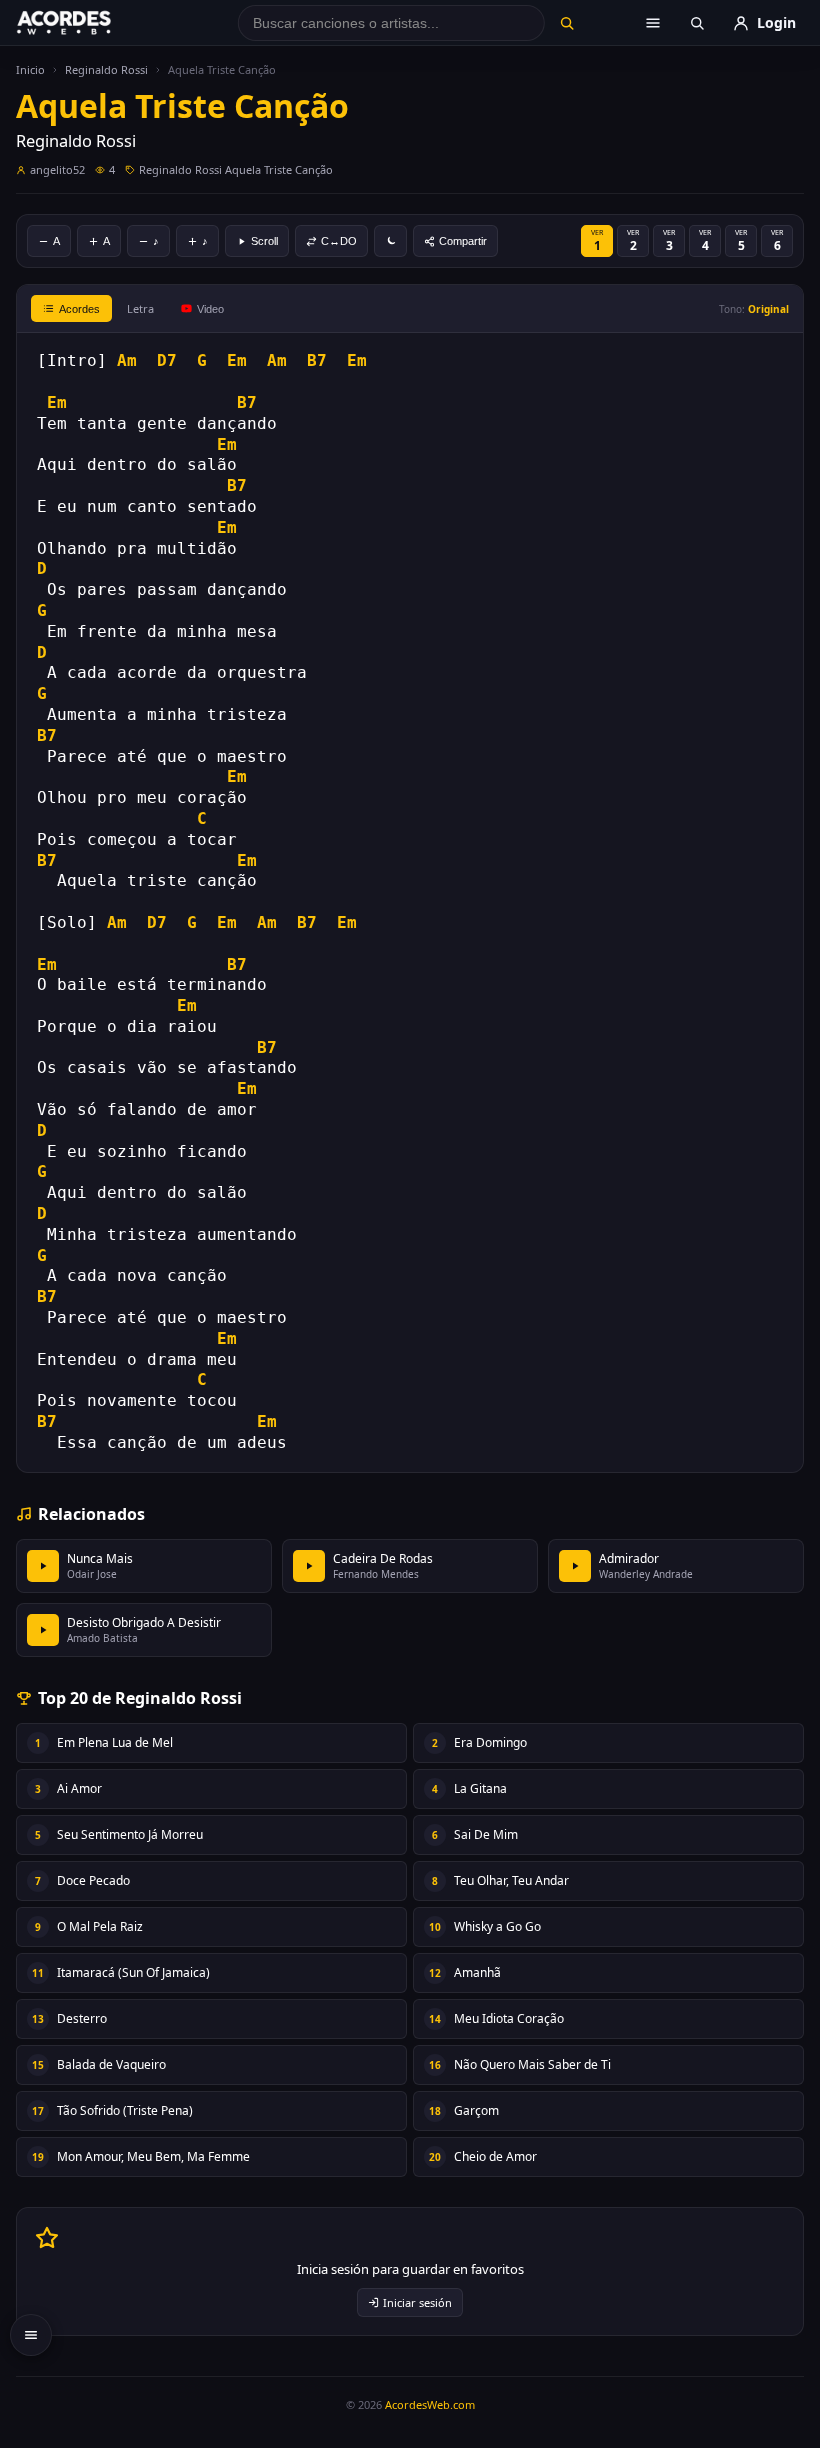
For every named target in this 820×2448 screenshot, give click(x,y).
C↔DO (339, 241)
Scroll (264, 241)
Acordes (79, 309)
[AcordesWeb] (89, 23)
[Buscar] (567, 23)
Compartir (463, 241)
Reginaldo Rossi (106, 69)
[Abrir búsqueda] (697, 23)
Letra (140, 308)
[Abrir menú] (653, 23)
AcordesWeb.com (430, 2404)
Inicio (30, 69)
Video (210, 309)
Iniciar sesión (417, 2302)
